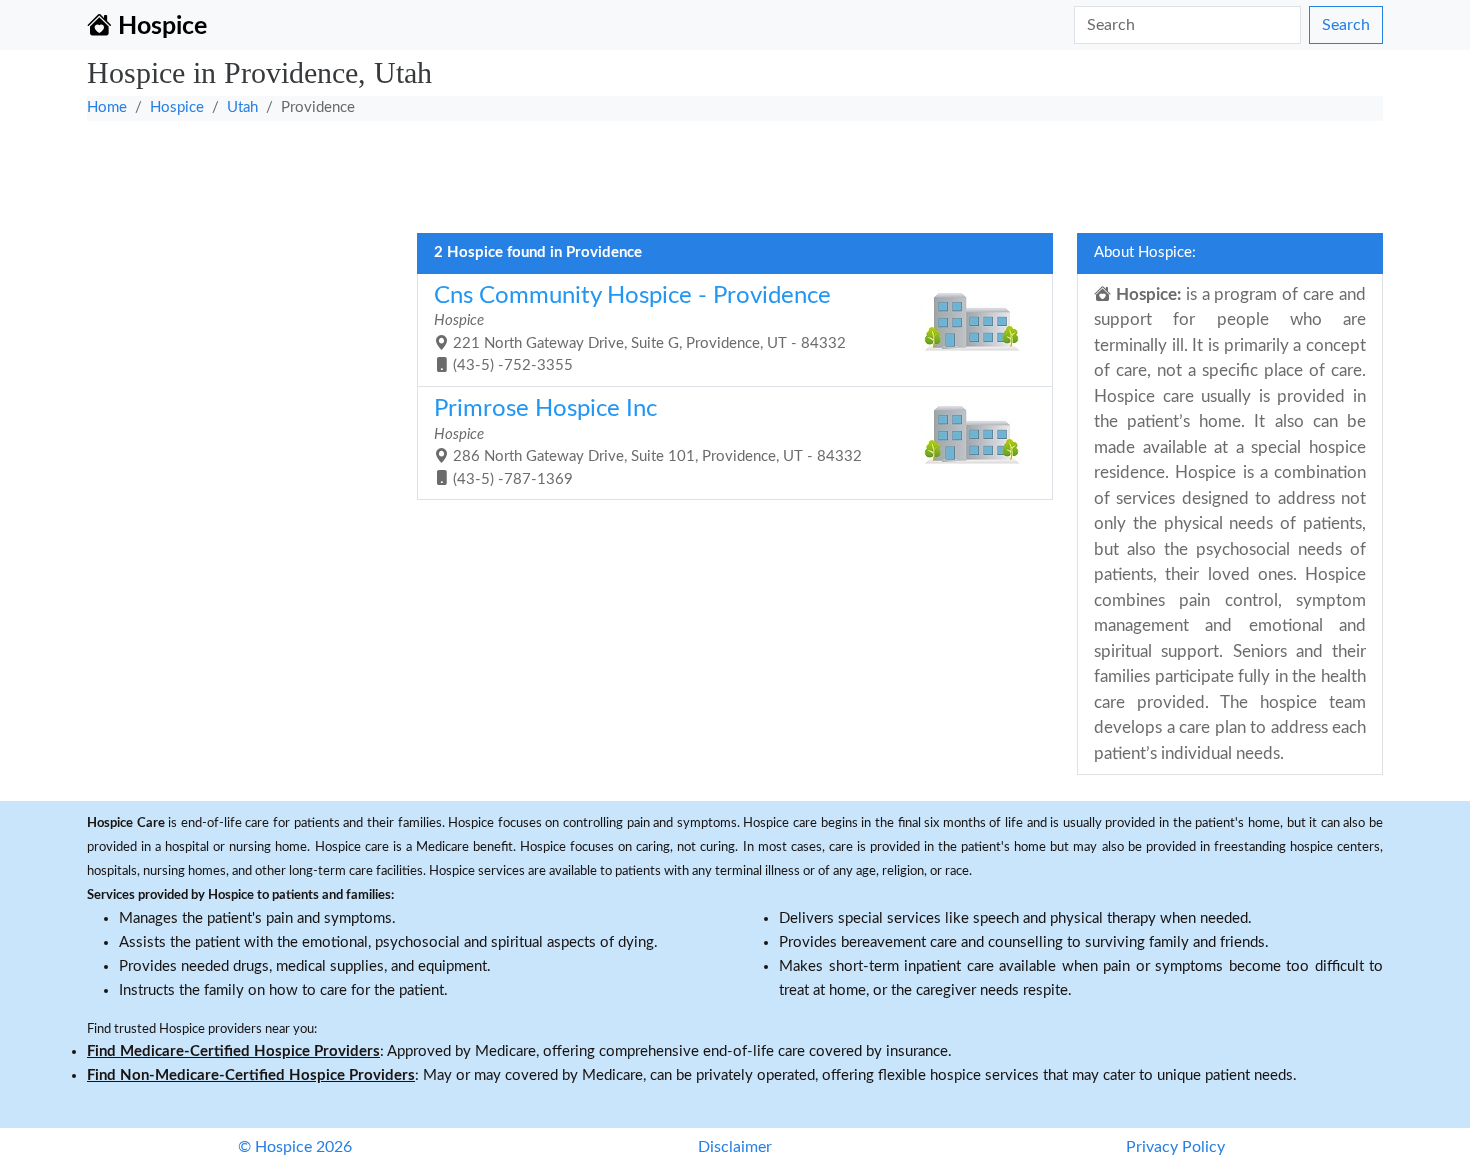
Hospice (177, 107)
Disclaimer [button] (735, 1147)
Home (107, 107)
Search (1346, 25)
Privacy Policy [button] (1175, 1147)
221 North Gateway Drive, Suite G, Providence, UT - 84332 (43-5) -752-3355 (640, 329)
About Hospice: (1145, 252)
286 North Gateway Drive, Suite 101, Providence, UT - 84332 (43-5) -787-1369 (648, 442)
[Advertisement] (687, 171)
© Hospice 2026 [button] (295, 1147)
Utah (242, 107)
